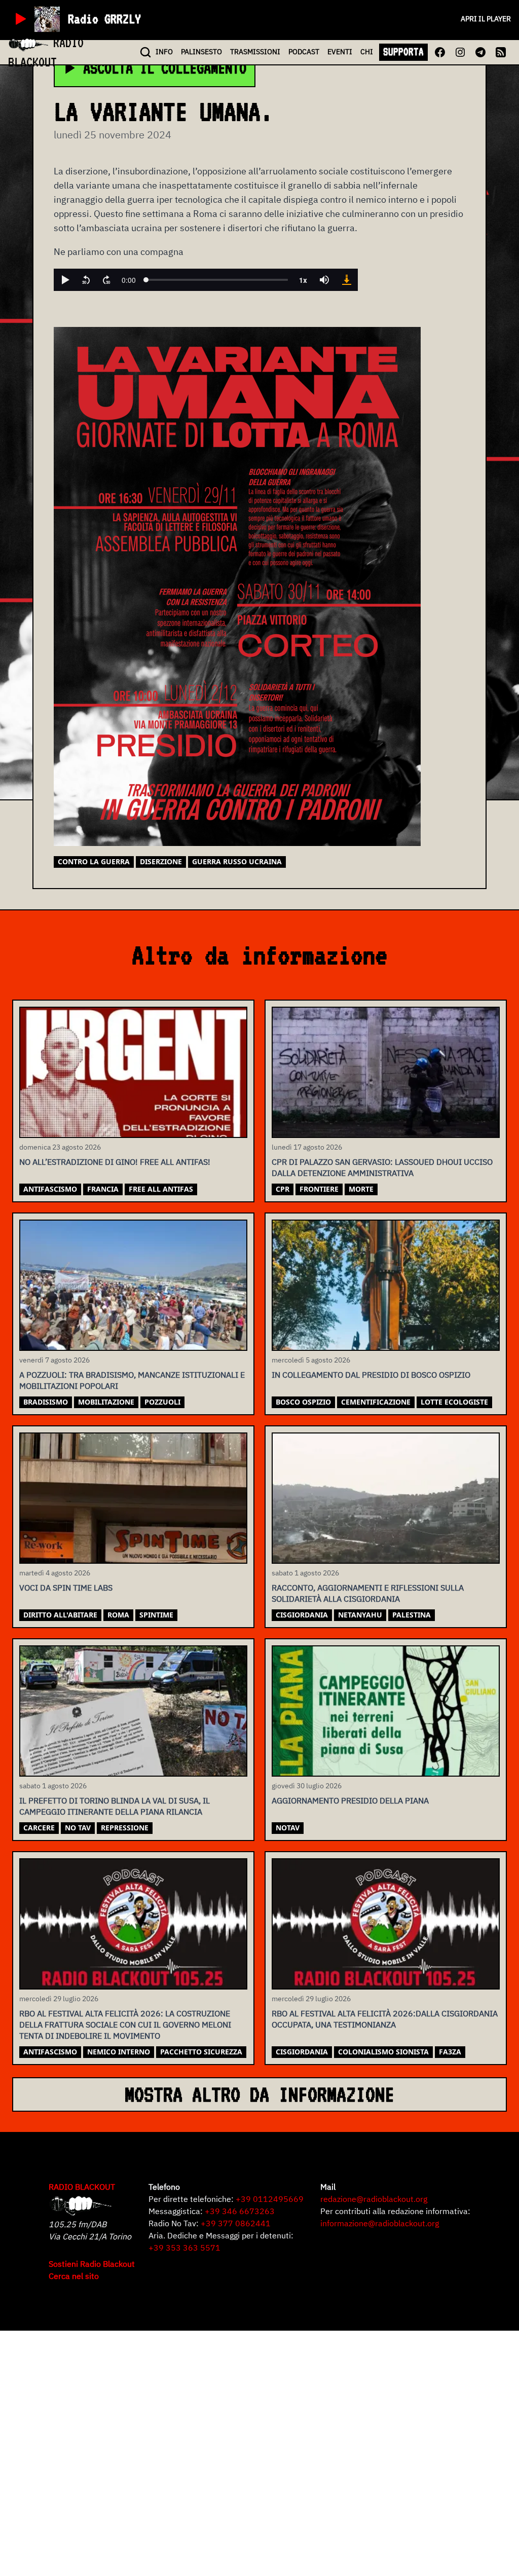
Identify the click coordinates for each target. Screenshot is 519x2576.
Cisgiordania (302, 1615)
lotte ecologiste (454, 1402)
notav (288, 1828)
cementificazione (376, 1402)
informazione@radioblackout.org (380, 2223)
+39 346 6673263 (240, 2211)
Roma (118, 1615)
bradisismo (46, 1402)
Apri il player (486, 19)
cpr (283, 1189)
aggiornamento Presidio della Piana (350, 1800)
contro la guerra (94, 861)
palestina (412, 1615)
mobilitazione (106, 1402)
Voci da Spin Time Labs (66, 1588)
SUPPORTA (403, 52)
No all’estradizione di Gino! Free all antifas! (115, 1162)
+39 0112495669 (270, 2199)
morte (361, 1189)
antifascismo (50, 1189)
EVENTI (340, 52)
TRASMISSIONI (255, 52)
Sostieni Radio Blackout (92, 2264)
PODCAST (304, 52)
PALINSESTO (201, 52)
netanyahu (360, 1615)
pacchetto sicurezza (201, 2052)
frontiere (319, 1189)
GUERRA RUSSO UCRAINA (237, 861)
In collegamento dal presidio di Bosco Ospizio (371, 1375)
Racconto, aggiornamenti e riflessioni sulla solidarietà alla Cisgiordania (368, 1593)
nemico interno (119, 2052)
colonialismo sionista (383, 2052)
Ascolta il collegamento (165, 68)
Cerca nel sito (74, 2276)
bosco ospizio (303, 1402)
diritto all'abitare (60, 1615)
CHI (367, 52)
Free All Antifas (161, 1189)
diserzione (161, 861)
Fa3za (450, 2052)
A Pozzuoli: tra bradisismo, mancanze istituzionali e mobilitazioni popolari (132, 1380)
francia (103, 1189)
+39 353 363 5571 (184, 2248)
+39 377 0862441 (236, 2223)
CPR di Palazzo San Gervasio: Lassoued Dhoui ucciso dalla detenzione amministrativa (382, 1167)
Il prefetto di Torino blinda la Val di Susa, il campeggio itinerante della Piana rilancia (115, 1806)
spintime (156, 1615)
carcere (39, 1828)
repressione (125, 1828)
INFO (164, 52)
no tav (78, 1828)
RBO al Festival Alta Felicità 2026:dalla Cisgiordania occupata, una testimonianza (385, 2019)
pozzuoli (162, 1402)
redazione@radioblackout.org (374, 2199)
